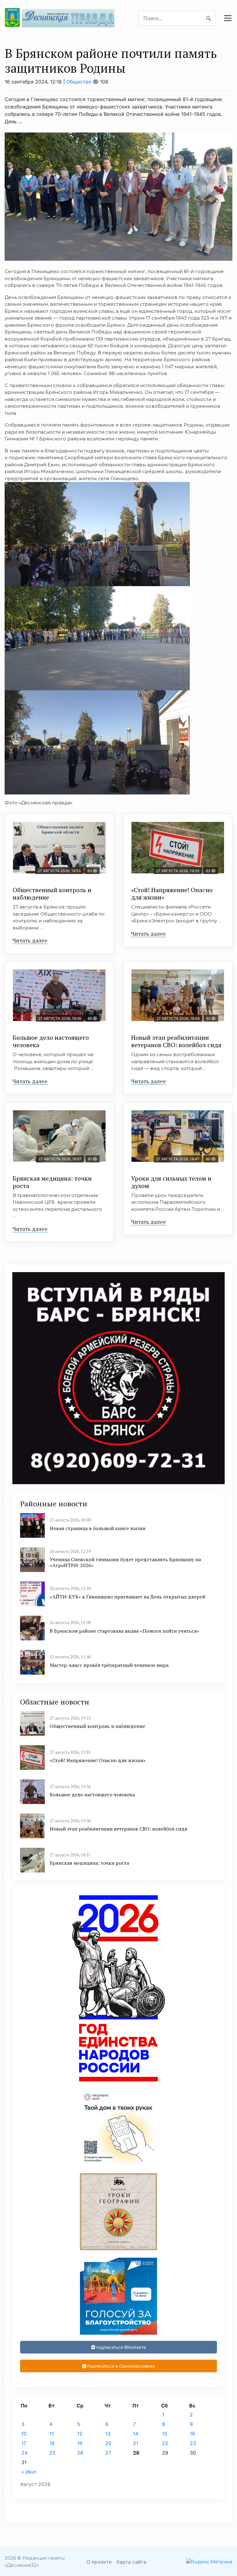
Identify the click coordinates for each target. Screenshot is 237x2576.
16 (192, 2434)
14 (136, 2434)
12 (80, 2434)
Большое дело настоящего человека (51, 1041)
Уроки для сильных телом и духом (171, 1182)
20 (108, 2443)
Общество (79, 82)
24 (24, 2453)
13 (108, 2434)
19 (80, 2443)
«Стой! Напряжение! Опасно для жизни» (172, 894)
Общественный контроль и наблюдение (52, 894)
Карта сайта (131, 2562)
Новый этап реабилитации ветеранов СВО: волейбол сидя (176, 1041)
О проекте (99, 2562)
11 (52, 2434)
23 (193, 2443)
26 (80, 2453)
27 (108, 2453)
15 (165, 2434)
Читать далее (30, 940)
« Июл (29, 2472)
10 (24, 2434)
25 (52, 2453)
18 (52, 2443)
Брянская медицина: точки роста (52, 1182)
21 (136, 2443)
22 (165, 2443)
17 (24, 2443)
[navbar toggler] (228, 18)
